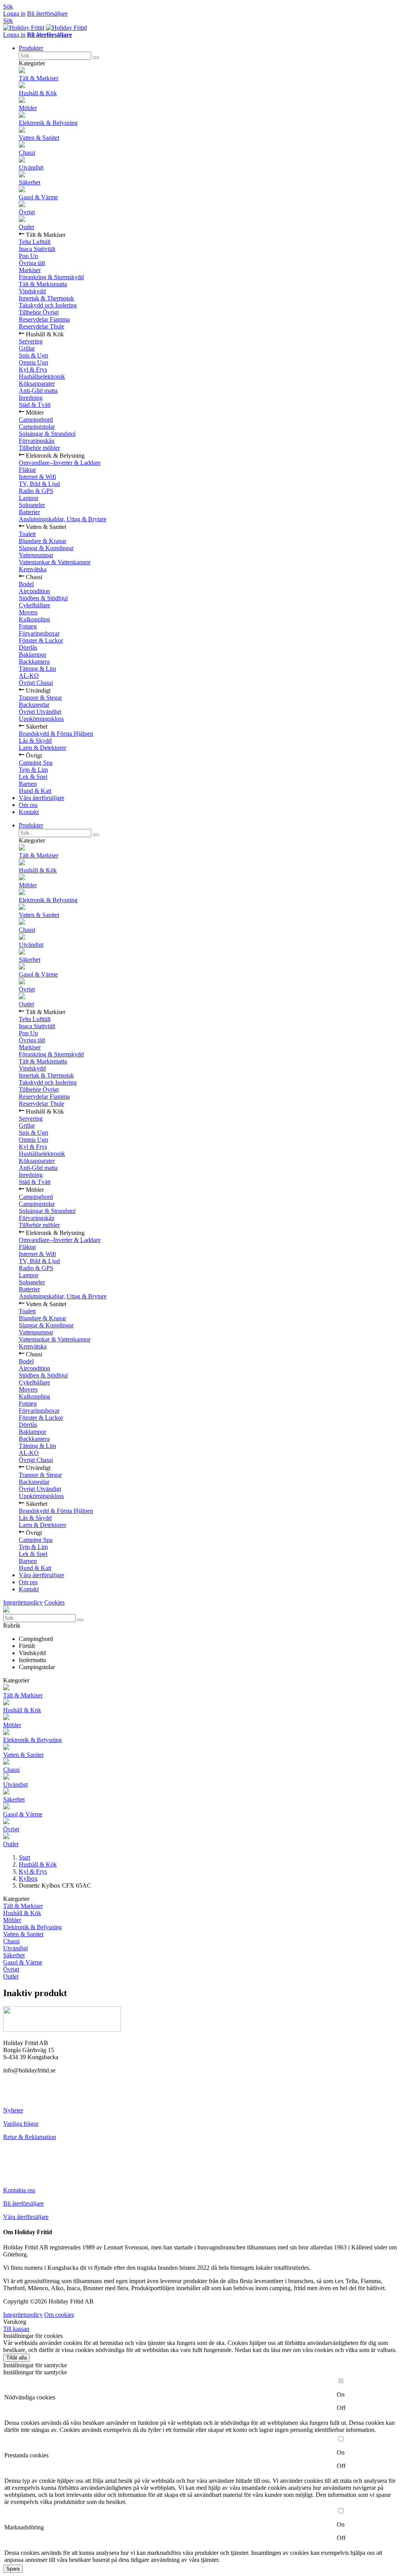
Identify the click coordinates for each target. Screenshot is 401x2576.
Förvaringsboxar (39, 633)
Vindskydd (32, 291)
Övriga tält (32, 263)
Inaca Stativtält (37, 249)
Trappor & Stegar (40, 698)
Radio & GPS (36, 491)
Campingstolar (37, 427)
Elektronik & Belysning (48, 123)
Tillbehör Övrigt (39, 312)
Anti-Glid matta (38, 391)
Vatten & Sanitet (39, 138)
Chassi (27, 153)
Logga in (14, 14)
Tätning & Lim (37, 669)
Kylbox (28, 1878)
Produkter (31, 48)
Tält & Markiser (39, 78)
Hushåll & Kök (38, 93)
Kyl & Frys (33, 369)
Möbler (28, 108)
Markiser (30, 270)
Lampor (29, 498)
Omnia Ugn (33, 362)
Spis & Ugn (33, 355)
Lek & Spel (33, 777)
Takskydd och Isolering (48, 305)
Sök (8, 6)
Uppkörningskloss (41, 719)
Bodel (26, 584)
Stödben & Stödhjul (43, 598)
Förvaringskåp (37, 441)
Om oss (28, 805)
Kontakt (29, 812)
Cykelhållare (34, 605)
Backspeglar (34, 705)
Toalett (27, 534)
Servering (31, 341)
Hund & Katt (35, 791)
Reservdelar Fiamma (44, 319)
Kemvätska (33, 569)
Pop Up (28, 256)
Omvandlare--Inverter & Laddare (60, 463)
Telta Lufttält (35, 242)
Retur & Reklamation (30, 2137)
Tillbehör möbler (39, 448)
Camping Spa (36, 763)
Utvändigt (31, 167)
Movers (28, 612)
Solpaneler (32, 505)
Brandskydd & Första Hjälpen (56, 734)
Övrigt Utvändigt (40, 712)
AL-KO (29, 676)
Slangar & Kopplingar (46, 548)
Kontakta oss (19, 2190)
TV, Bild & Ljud (39, 484)
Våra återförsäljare (42, 798)
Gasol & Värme (38, 197)
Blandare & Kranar (42, 541)
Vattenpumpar (36, 555)
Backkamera (34, 662)
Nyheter (13, 2110)
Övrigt (27, 212)
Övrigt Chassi (36, 683)
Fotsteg (28, 626)
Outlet (26, 227)
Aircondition (34, 591)
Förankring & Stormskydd (51, 277)
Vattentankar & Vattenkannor (55, 562)
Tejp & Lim (33, 770)
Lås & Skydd (35, 741)
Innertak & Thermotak (46, 298)
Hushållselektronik (42, 376)
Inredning (31, 398)
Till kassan (16, 2329)
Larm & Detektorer (42, 748)
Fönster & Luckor (41, 640)
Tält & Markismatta (43, 284)
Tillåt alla (16, 2358)
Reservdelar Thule (42, 326)
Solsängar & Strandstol (47, 434)
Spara (13, 2569)
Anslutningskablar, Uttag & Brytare (63, 519)
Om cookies (59, 2315)
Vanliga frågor (21, 2124)
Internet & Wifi (37, 477)
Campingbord (36, 420)
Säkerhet (30, 182)
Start (24, 1857)
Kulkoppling (34, 619)
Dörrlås (28, 647)
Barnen (28, 784)
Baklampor (33, 654)
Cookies (54, 1602)
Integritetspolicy (23, 1602)
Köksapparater (37, 384)
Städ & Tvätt (35, 405)
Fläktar (27, 470)
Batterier (29, 512)
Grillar (27, 348)
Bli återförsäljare (47, 14)
